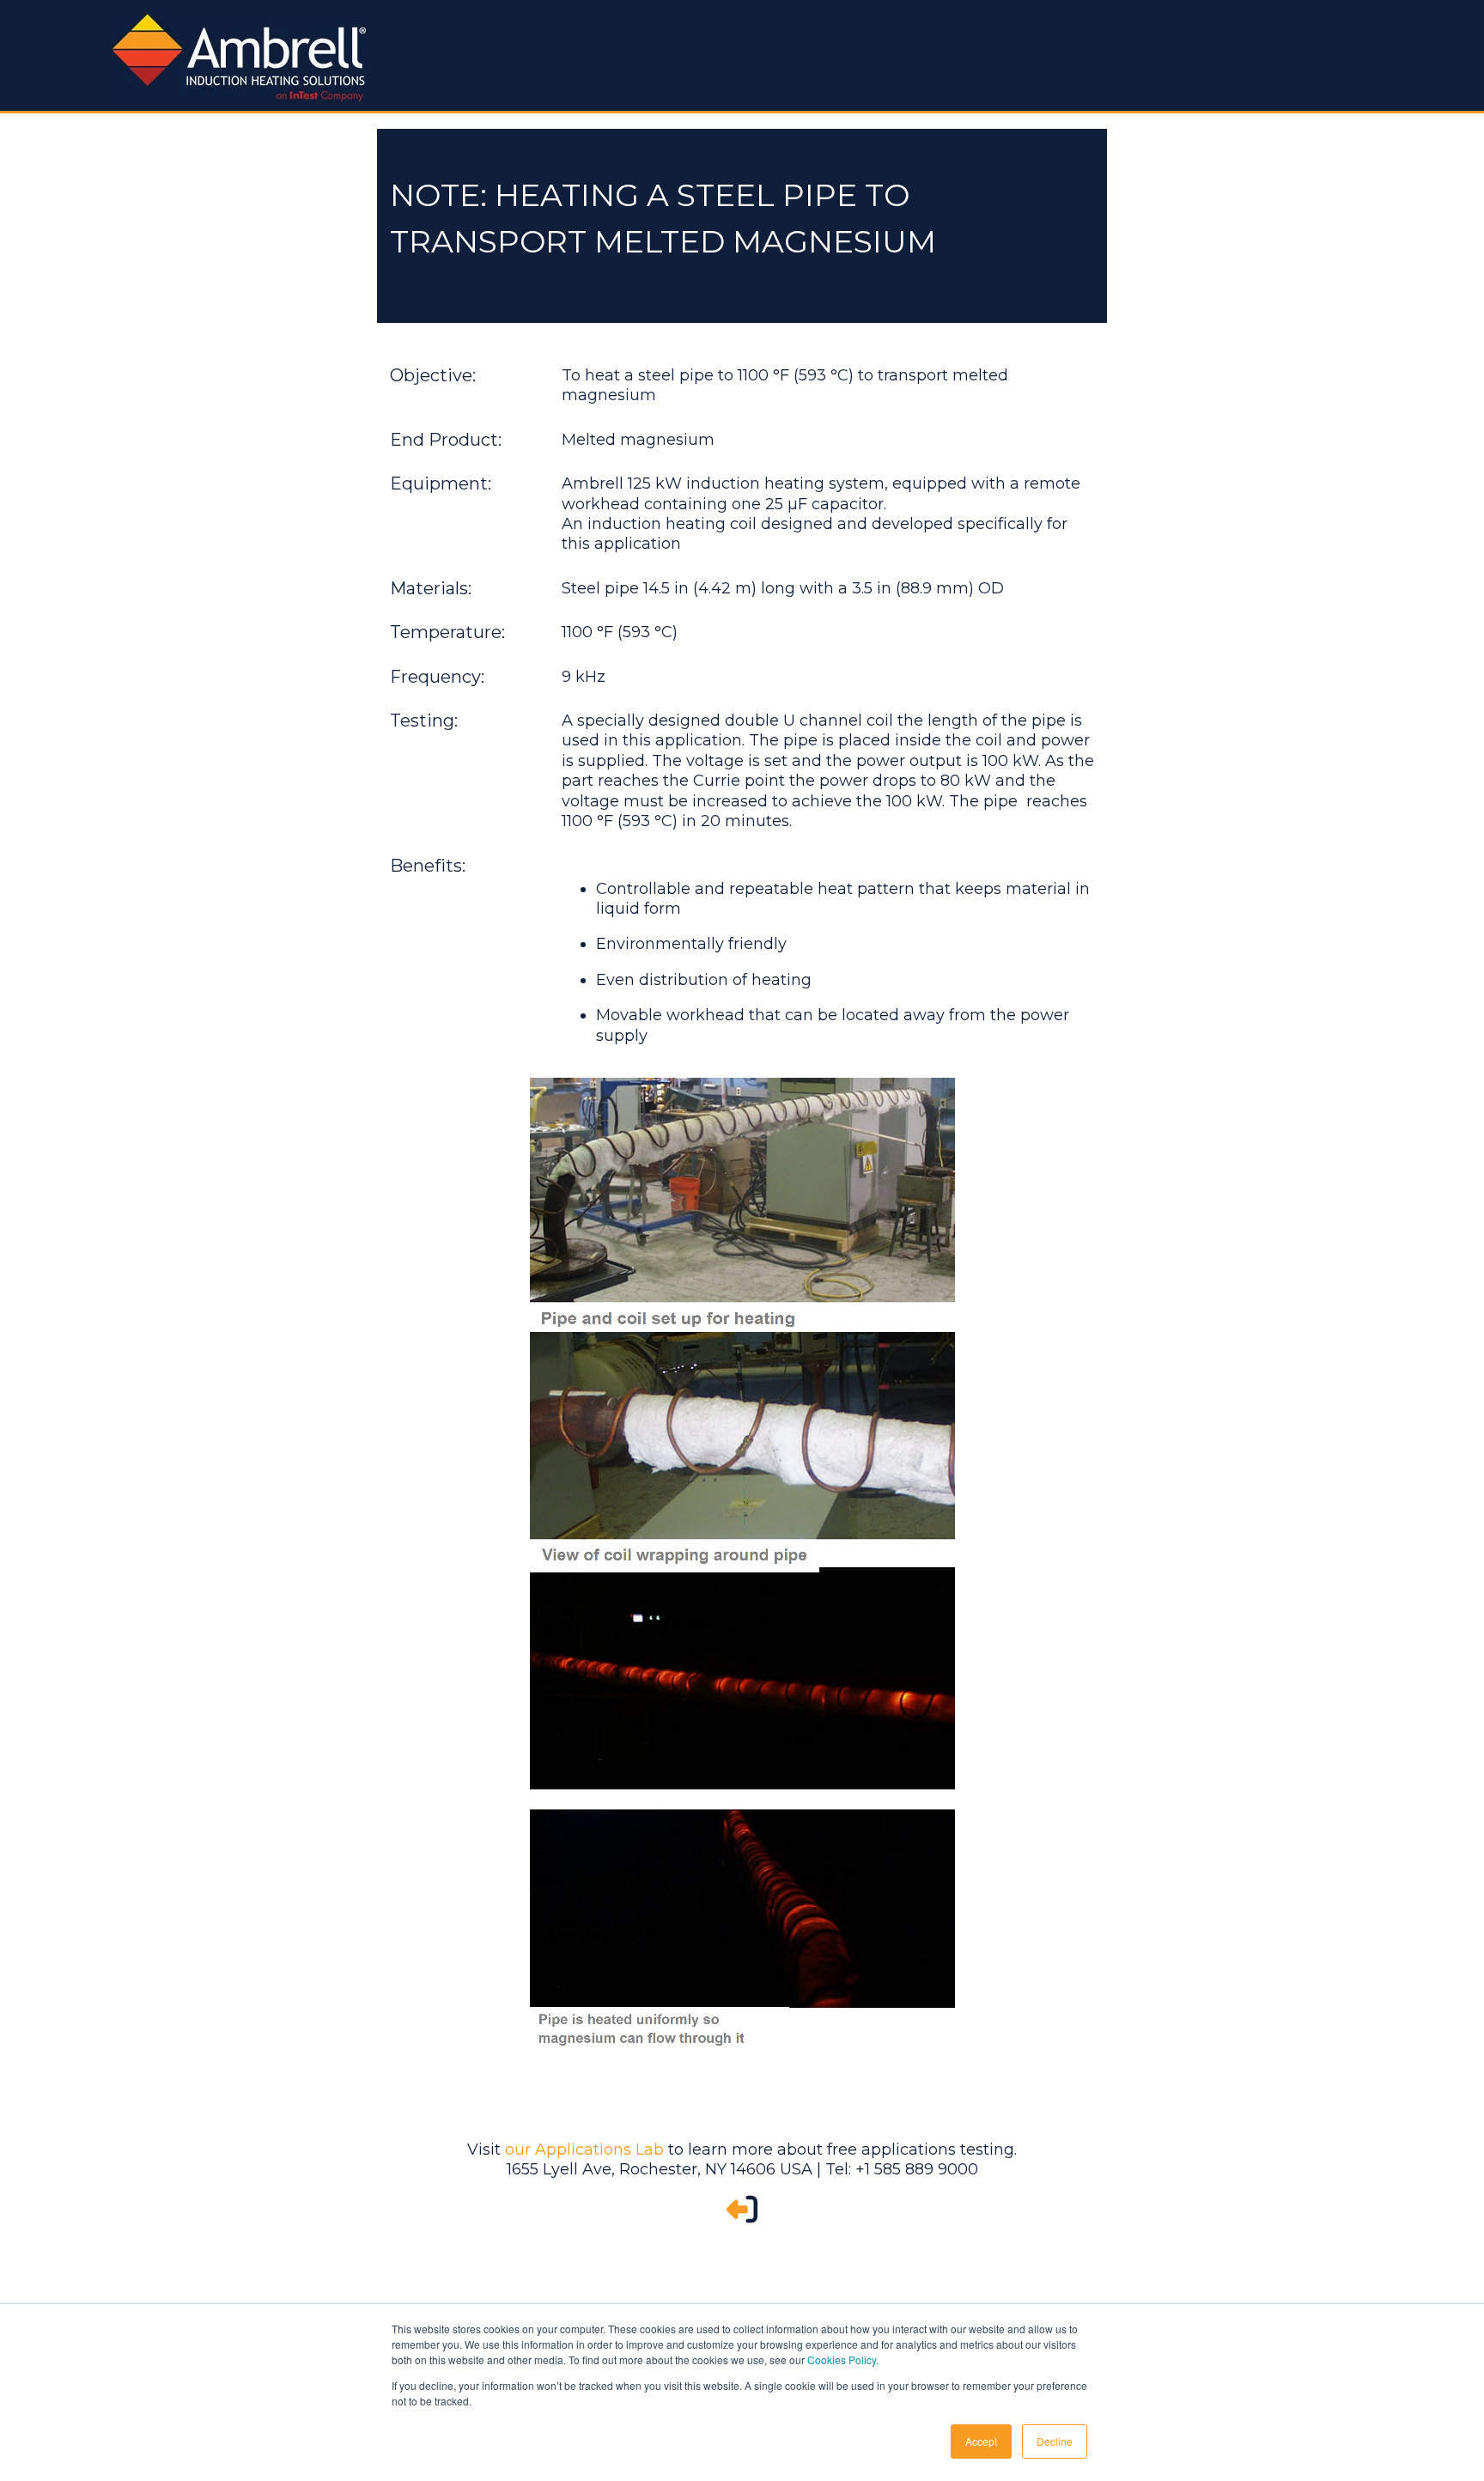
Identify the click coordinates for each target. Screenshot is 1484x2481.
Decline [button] (1055, 2441)
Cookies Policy (842, 2359)
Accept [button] (981, 2441)
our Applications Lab (584, 2150)
